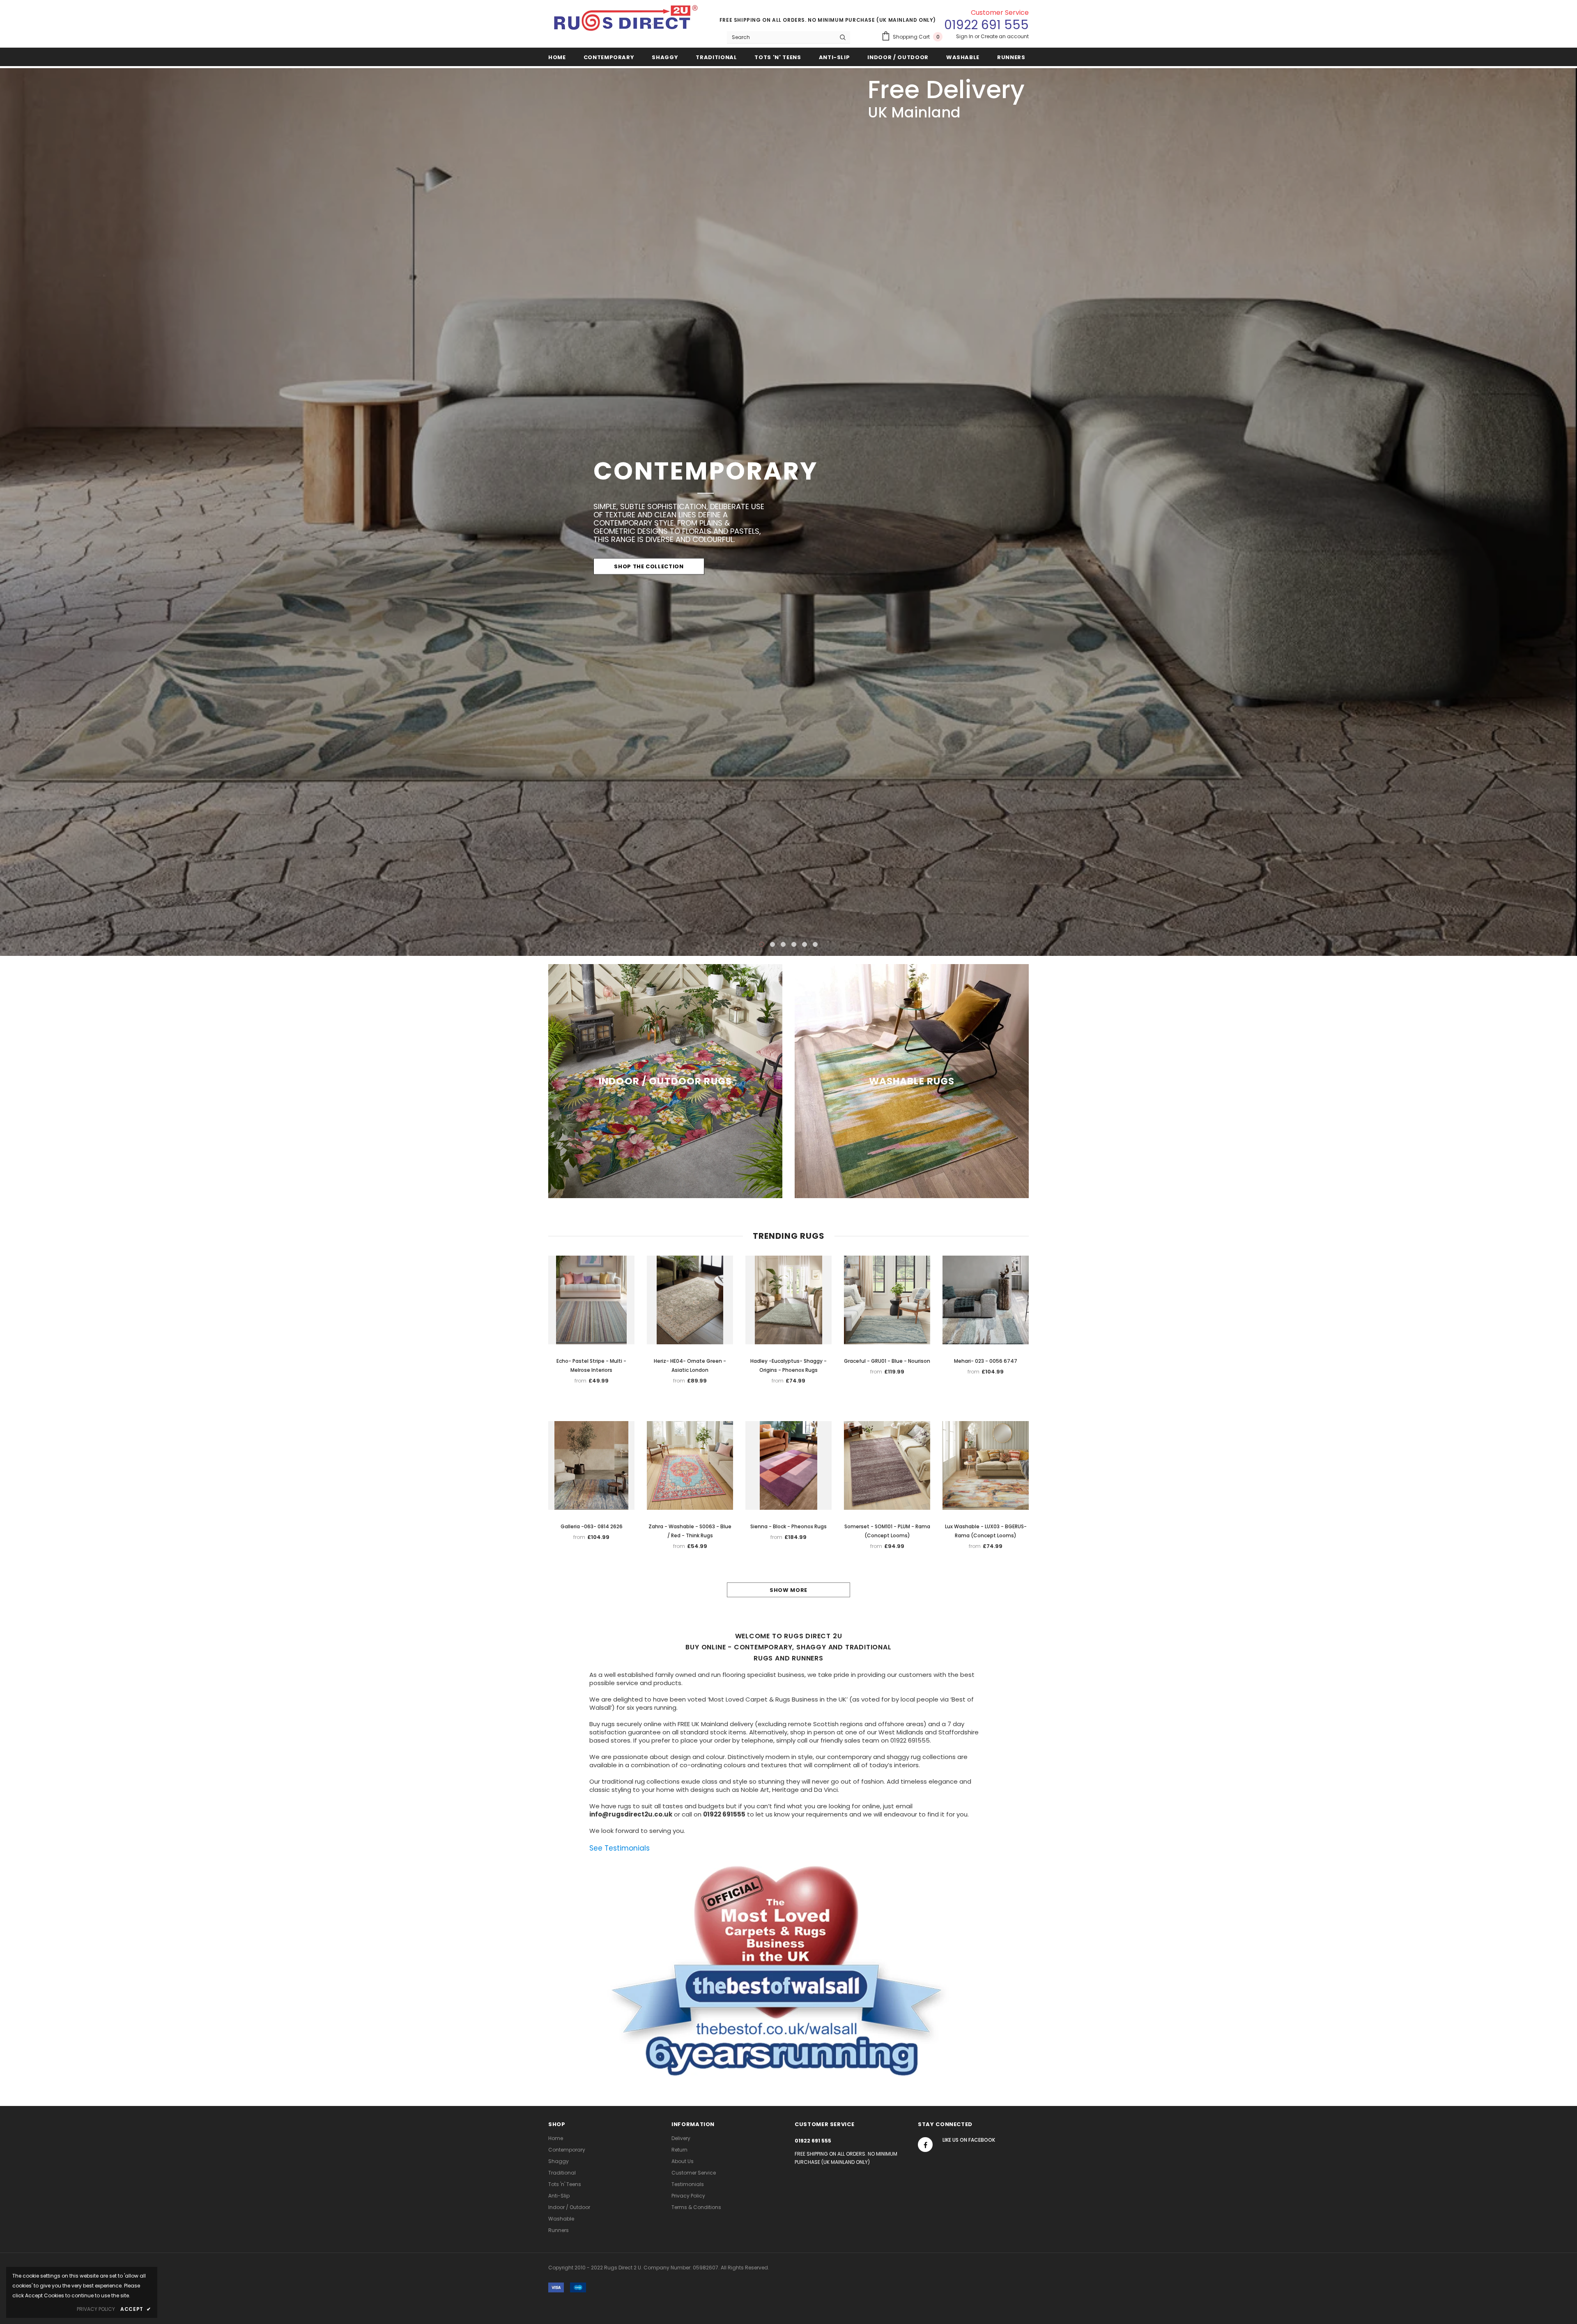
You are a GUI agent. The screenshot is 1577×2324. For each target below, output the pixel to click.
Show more (788, 1589)
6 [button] (815, 944)
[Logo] (626, 21)
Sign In (965, 36)
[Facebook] (925, 2144)
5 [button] (805, 944)
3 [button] (783, 944)
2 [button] (772, 944)
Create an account (1005, 36)
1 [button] (762, 944)
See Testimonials (620, 1847)
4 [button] (794, 944)
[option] (788, 512)
